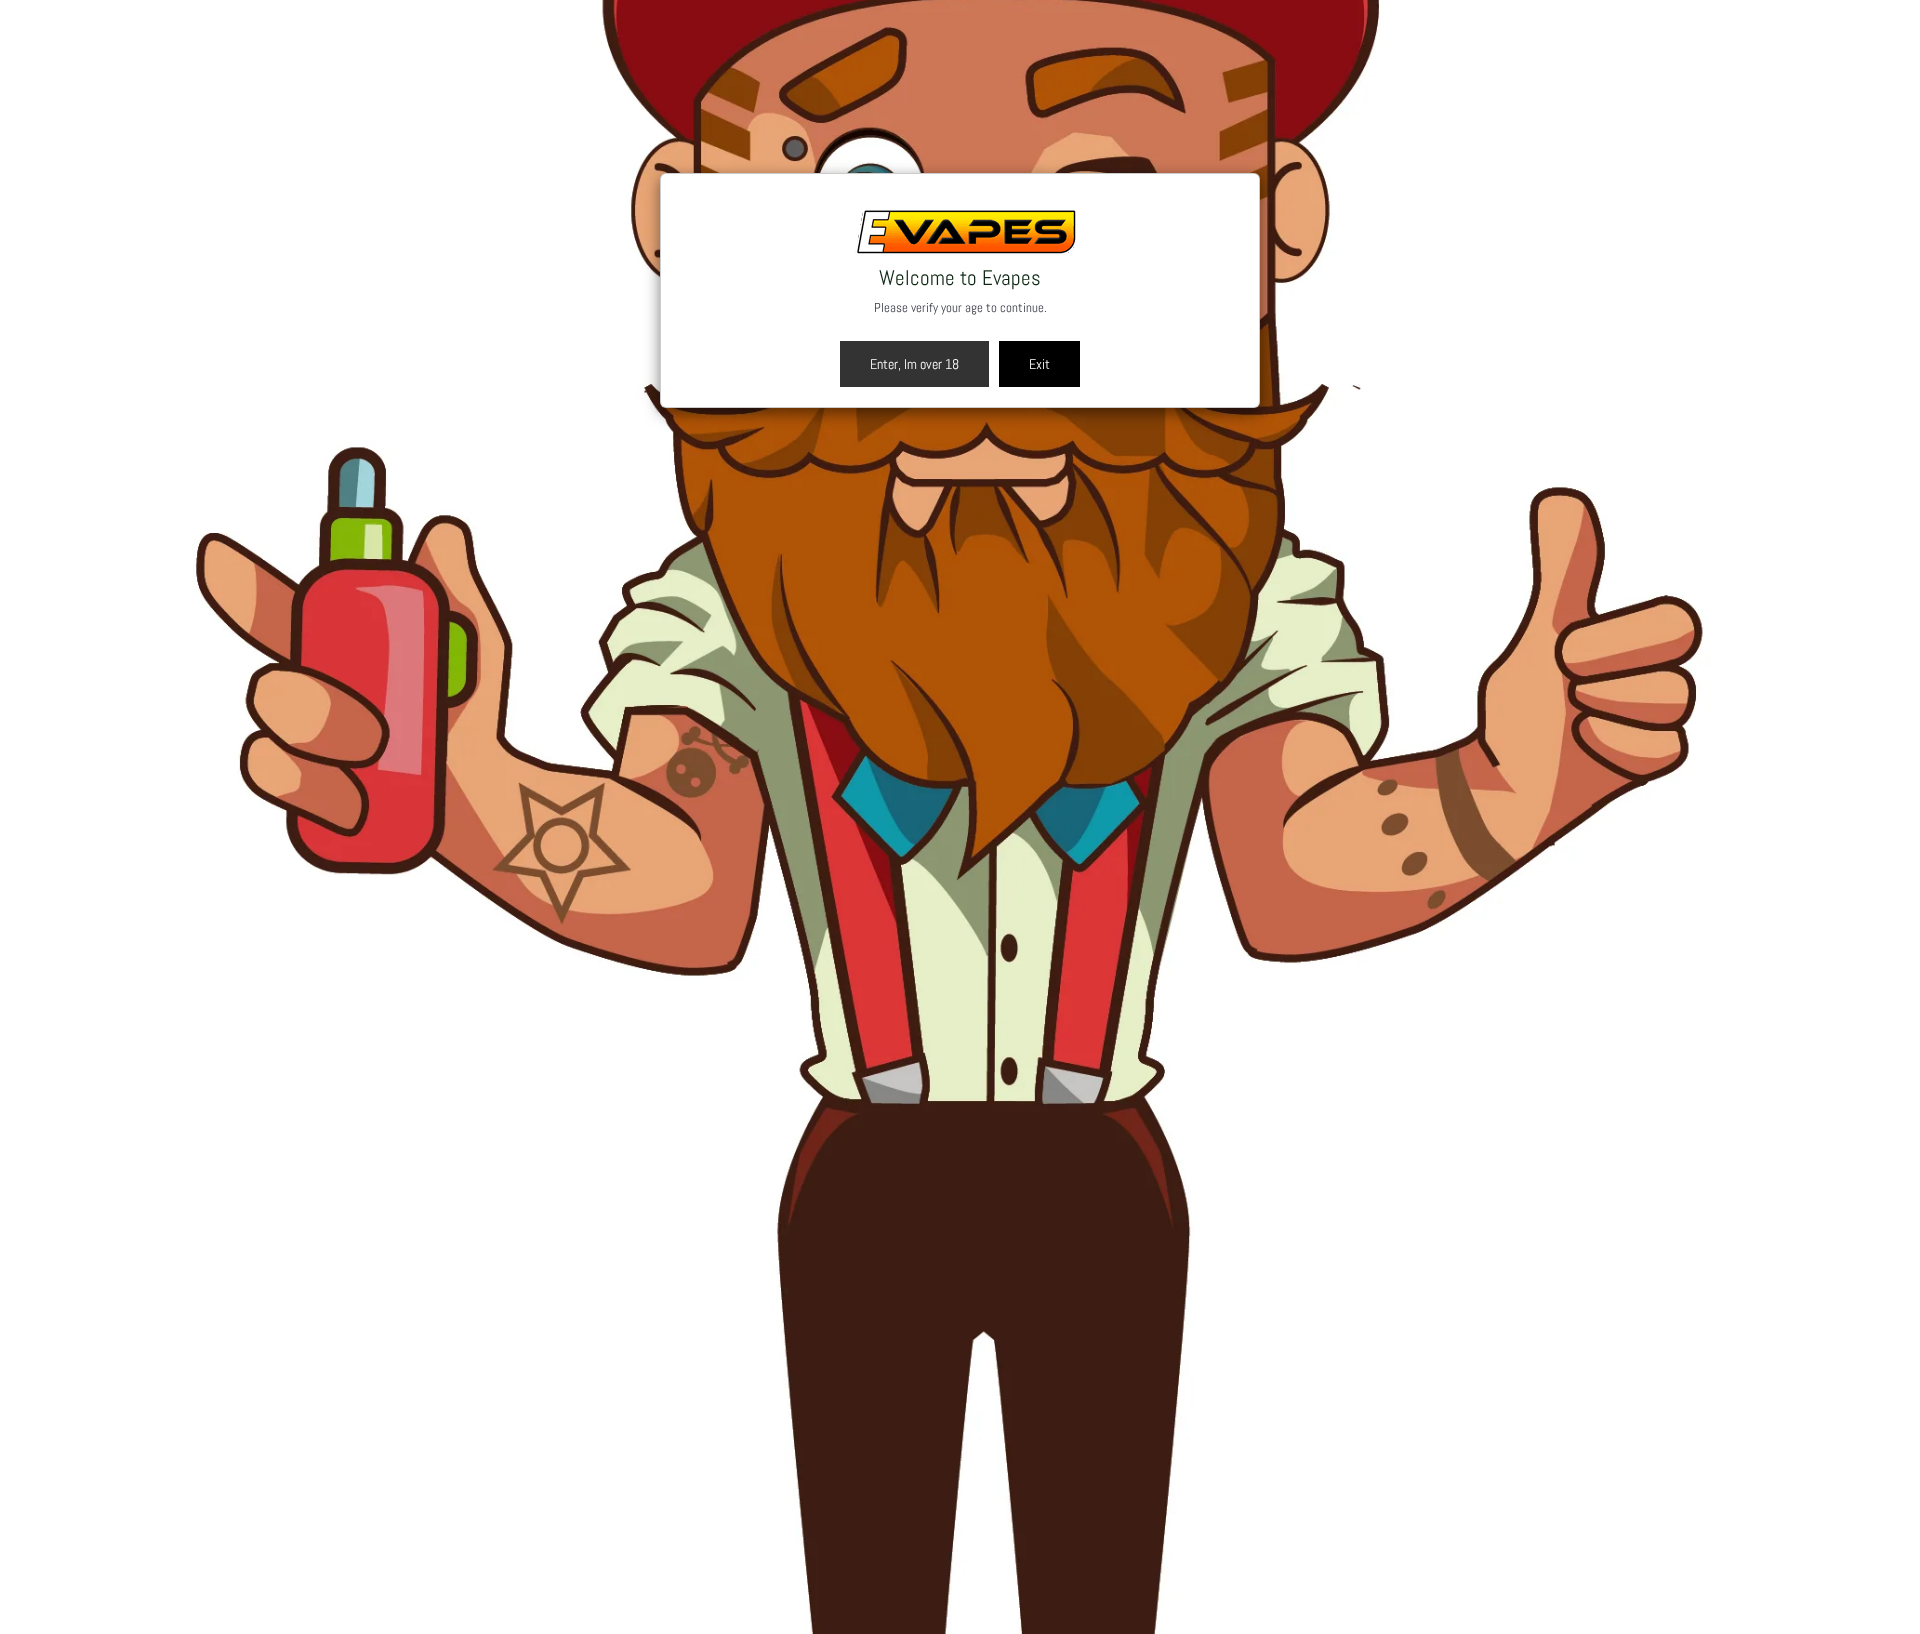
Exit (1039, 364)
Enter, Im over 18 (914, 364)
